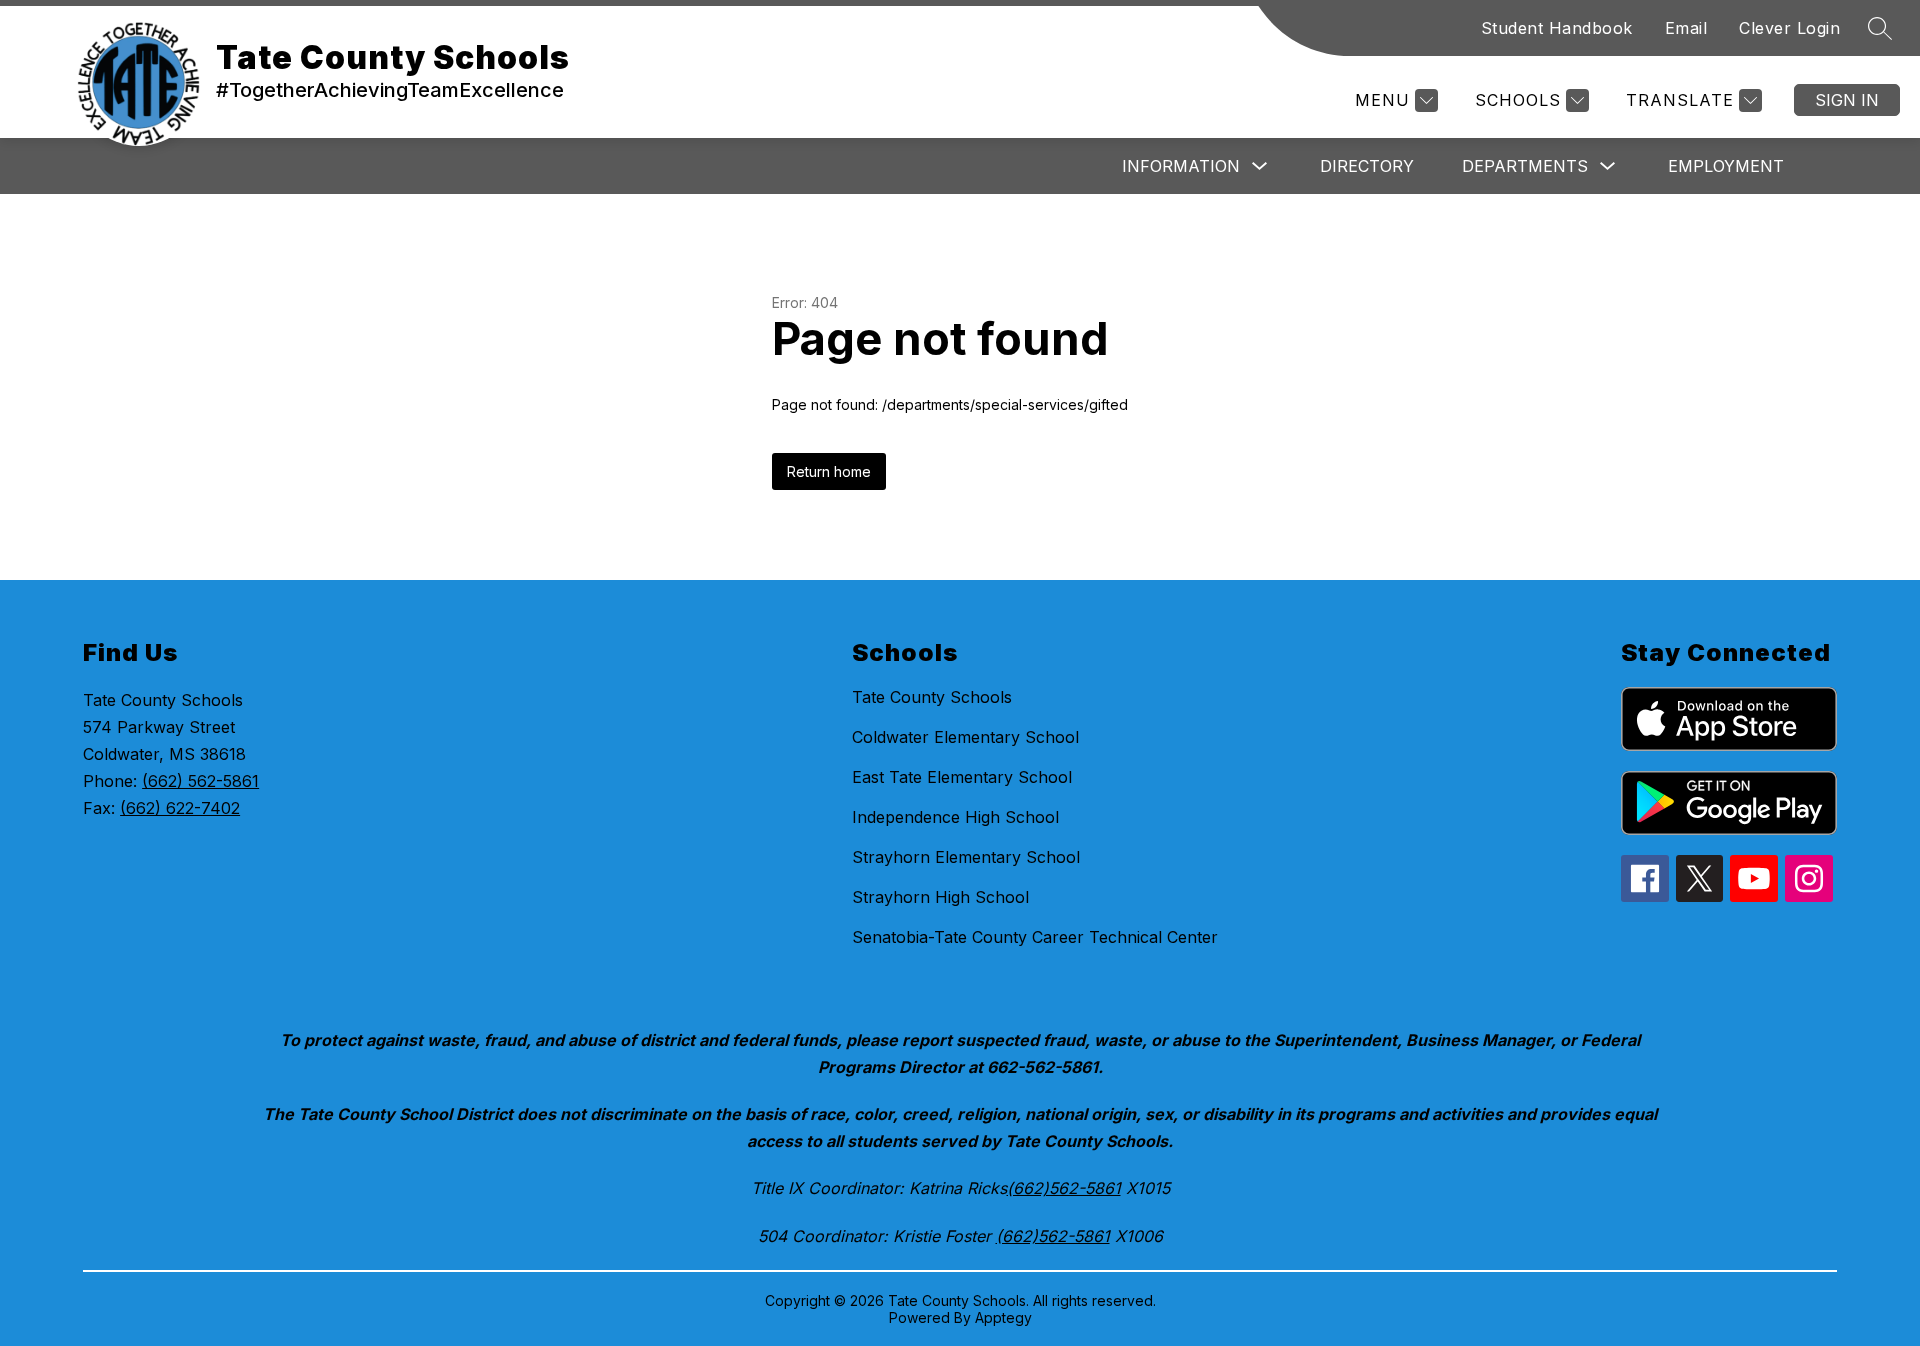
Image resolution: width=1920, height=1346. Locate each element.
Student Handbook (1557, 28)
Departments (1525, 166)
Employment (1726, 166)
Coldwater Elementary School (965, 737)
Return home (829, 471)
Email (1686, 28)
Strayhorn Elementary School (966, 857)
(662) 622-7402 (180, 808)
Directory (1367, 166)
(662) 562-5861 (200, 781)
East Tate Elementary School (962, 777)
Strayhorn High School (940, 897)
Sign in (1847, 100)
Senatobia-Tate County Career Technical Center (1035, 937)
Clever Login (1789, 28)
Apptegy (1003, 1317)
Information (1181, 166)
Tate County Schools (932, 697)
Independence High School (955, 817)
